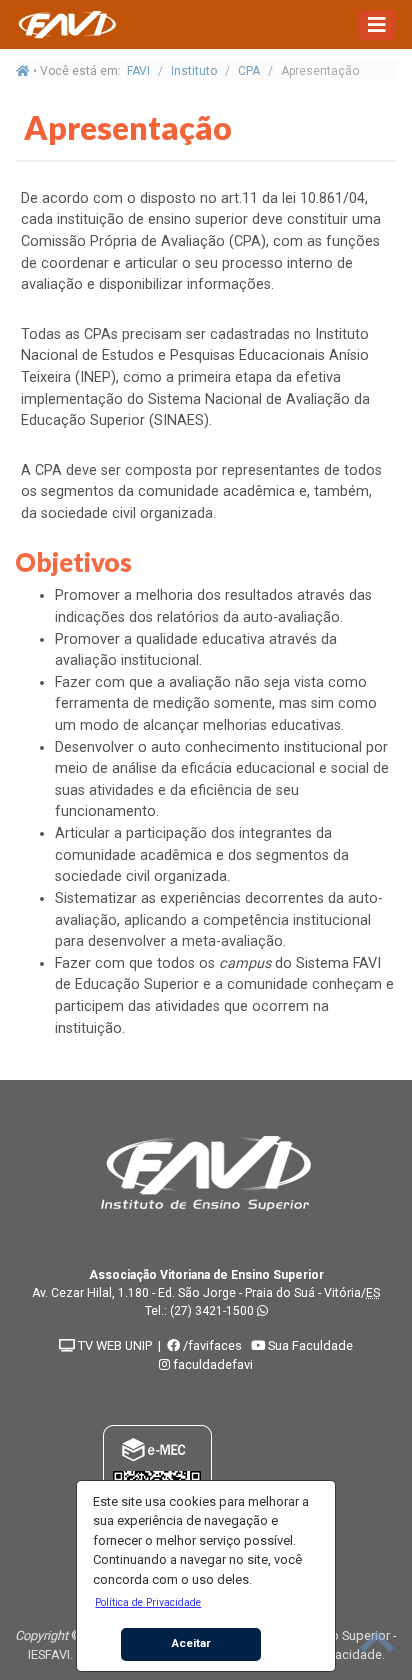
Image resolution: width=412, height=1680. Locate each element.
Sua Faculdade (309, 1345)
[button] (148, 1602)
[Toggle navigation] (377, 25)
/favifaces (211, 1345)
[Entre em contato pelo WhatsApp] (262, 1311)
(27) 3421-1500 (212, 1311)
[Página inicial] (23, 71)
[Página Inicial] (66, 24)
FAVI (138, 71)
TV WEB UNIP (113, 1345)
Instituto (194, 71)
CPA (249, 71)
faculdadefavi (211, 1364)
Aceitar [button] (191, 1643)
